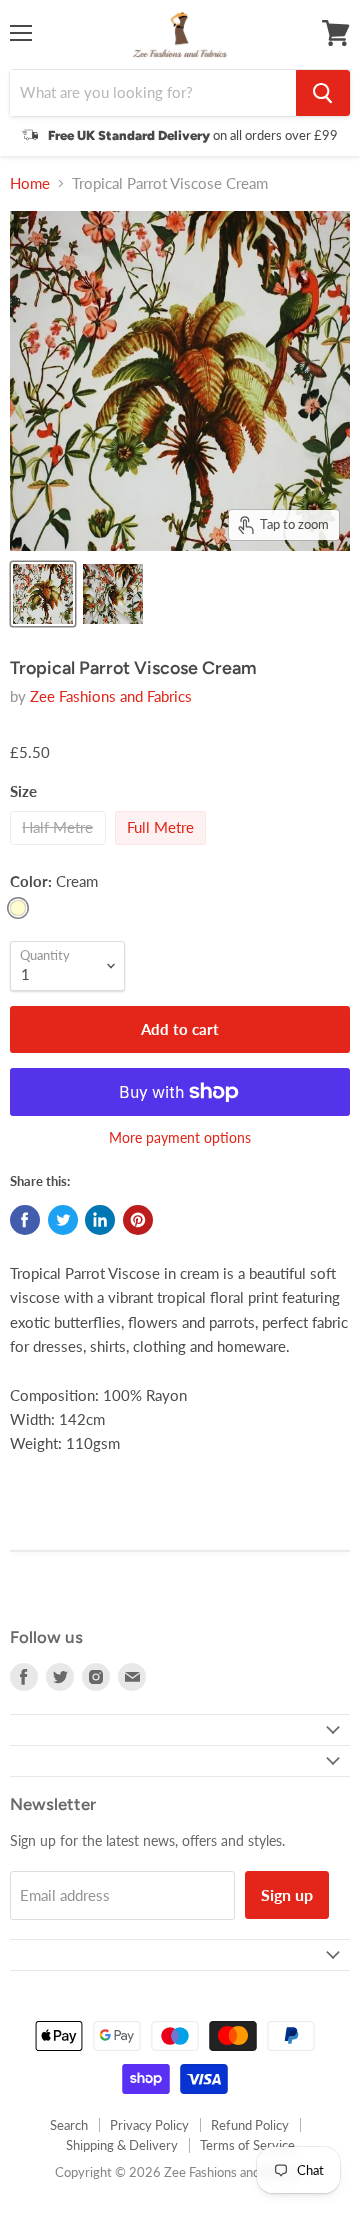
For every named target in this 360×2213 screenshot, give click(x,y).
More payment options (180, 1138)
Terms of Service (247, 2145)
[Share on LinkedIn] (100, 1220)
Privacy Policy (149, 2125)
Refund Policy (250, 2125)
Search (69, 2125)
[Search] (323, 93)
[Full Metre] (163, 849)
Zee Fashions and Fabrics (111, 696)
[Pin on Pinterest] (138, 1220)
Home (30, 183)
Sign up (287, 1894)
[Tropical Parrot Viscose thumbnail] (43, 594)
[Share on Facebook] (25, 1220)
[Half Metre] (60, 849)
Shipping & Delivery (122, 2145)
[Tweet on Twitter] (63, 1220)
